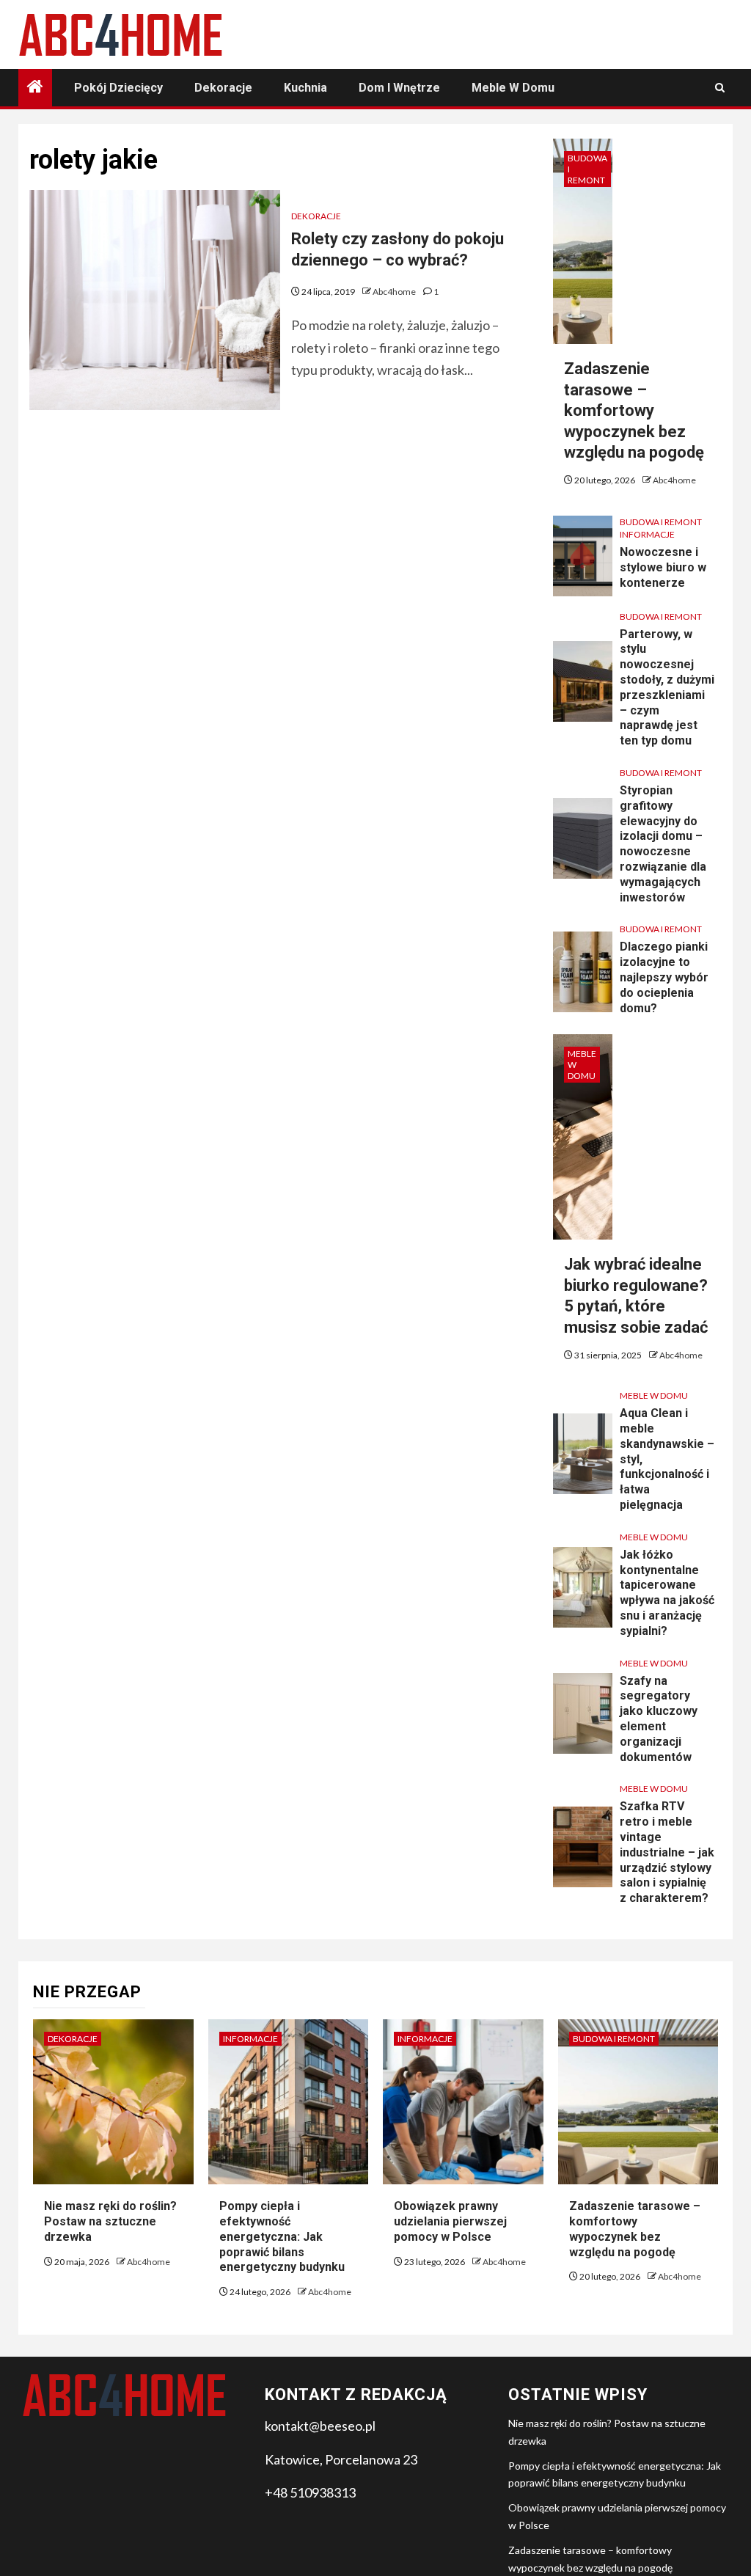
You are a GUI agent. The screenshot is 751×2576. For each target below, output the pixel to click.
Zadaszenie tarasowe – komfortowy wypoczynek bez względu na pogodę (634, 410)
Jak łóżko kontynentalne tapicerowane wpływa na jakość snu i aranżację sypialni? (667, 1593)
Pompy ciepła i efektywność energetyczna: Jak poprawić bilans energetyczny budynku (282, 2236)
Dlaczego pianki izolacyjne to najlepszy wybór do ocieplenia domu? (664, 977)
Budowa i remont (587, 169)
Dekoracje (223, 88)
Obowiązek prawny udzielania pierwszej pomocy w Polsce (450, 2221)
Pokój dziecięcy (118, 88)
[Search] (720, 88)
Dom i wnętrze (399, 88)
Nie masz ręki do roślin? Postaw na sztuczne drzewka (110, 2221)
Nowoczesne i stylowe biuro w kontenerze (663, 567)
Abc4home (395, 292)
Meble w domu (513, 88)
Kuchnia (305, 88)
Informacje (647, 534)
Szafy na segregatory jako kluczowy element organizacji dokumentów (659, 1719)
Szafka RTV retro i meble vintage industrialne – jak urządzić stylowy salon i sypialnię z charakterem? (667, 1852)
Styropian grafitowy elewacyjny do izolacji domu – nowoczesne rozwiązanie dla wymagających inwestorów (663, 844)
